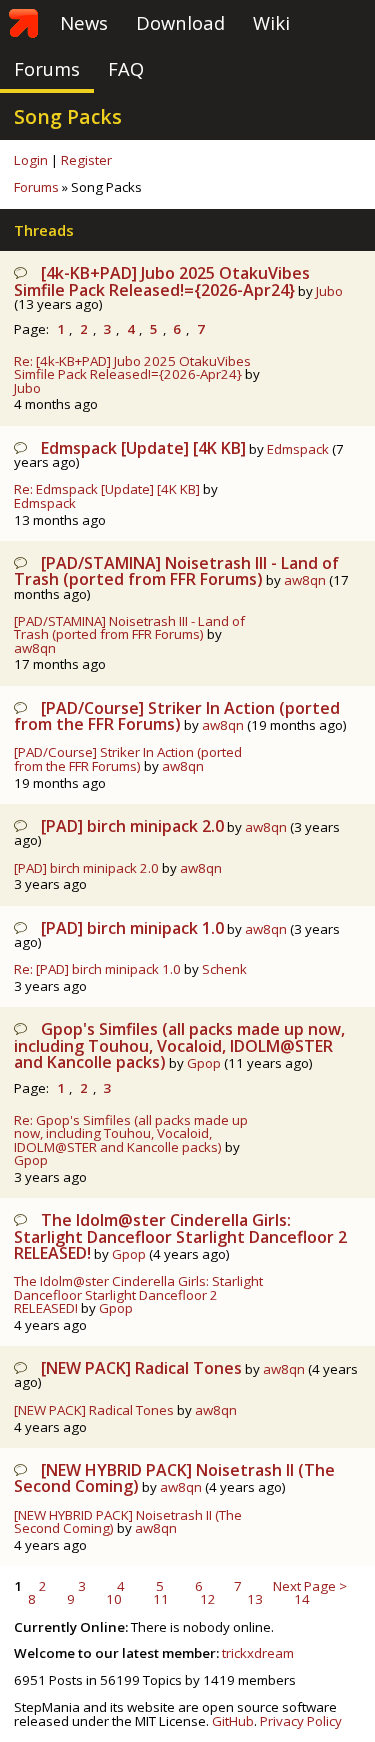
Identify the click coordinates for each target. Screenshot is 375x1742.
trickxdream (258, 1653)
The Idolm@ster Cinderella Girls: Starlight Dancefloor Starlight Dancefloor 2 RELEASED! (180, 1236)
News (84, 22)
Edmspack (298, 449)
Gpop (204, 1063)
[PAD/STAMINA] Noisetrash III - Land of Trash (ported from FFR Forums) (176, 571)
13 (255, 1599)
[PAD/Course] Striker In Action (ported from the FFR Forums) (177, 716)
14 (302, 1599)
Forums (47, 68)
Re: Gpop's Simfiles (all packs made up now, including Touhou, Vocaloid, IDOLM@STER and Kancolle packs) (131, 1133)
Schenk (224, 969)
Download (180, 22)
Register (86, 160)
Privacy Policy (301, 1721)
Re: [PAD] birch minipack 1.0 (97, 969)
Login (31, 160)
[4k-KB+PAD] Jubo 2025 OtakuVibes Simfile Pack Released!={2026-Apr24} (162, 281)
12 (208, 1599)
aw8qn (305, 580)
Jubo (329, 291)
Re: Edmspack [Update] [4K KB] (107, 489)
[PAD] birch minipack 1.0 (132, 928)
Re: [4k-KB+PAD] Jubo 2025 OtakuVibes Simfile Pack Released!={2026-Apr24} (132, 367)
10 (114, 1599)
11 (161, 1599)
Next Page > (310, 1586)
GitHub (233, 1721)
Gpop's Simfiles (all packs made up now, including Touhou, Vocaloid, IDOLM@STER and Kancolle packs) (179, 1045)
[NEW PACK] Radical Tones (141, 1368)
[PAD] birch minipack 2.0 (132, 826)
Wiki (271, 22)
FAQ (126, 68)
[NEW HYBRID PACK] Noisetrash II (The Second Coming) (128, 1521)
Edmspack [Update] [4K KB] (143, 448)
